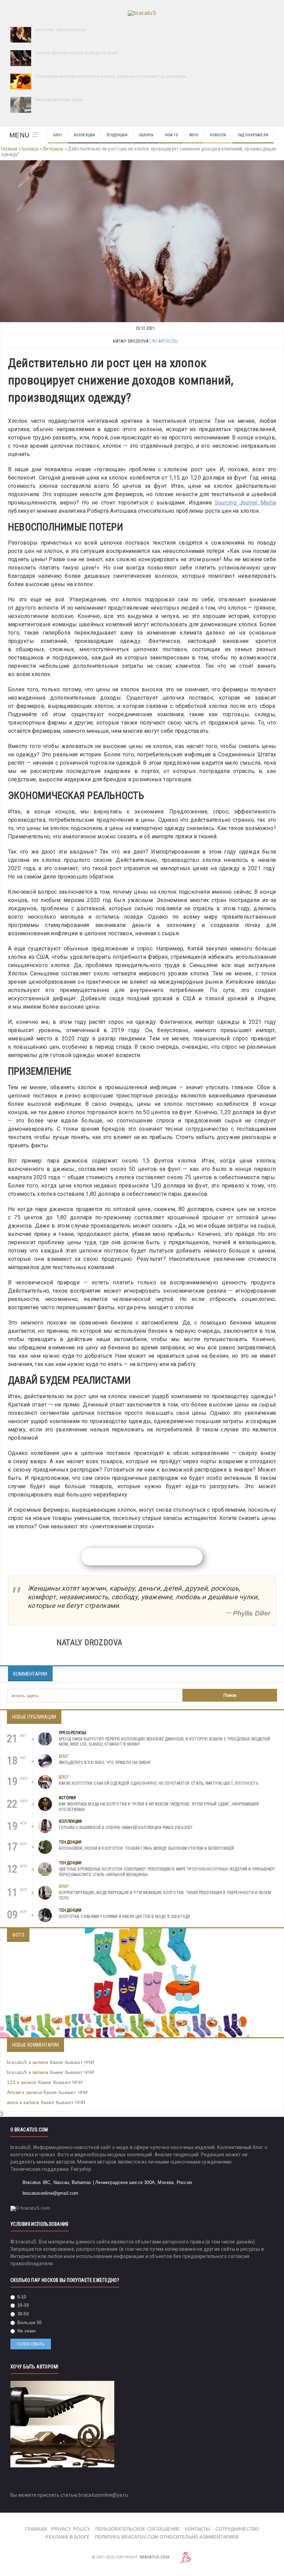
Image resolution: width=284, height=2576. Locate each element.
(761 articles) (163, 341)
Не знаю (26, 2331)
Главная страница (20, 149)
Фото (194, 135)
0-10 (21, 2297)
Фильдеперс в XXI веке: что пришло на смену (105, 1763)
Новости (218, 135)
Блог (58, 135)
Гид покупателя (253, 135)
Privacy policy (71, 2529)
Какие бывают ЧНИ (72, 2062)
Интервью (53, 149)
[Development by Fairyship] (186, 2557)
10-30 (22, 2305)
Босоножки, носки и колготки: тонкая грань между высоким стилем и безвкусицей (147, 1848)
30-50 (22, 2314)
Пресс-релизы (73, 1733)
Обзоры (146, 135)
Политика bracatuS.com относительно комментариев (167, 2537)
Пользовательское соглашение (137, 2529)
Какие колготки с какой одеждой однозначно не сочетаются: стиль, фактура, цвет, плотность (158, 1783)
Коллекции (85, 135)
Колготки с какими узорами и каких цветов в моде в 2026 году (125, 1917)
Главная (36, 2529)
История (67, 1798)
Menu (19, 135)
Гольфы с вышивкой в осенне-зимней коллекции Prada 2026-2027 (126, 1828)
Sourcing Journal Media (245, 503)
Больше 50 (29, 2323)
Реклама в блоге (68, 2537)
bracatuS (17, 2062)
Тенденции (117, 135)
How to (171, 135)
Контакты (198, 2529)
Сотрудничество (237, 2529)
